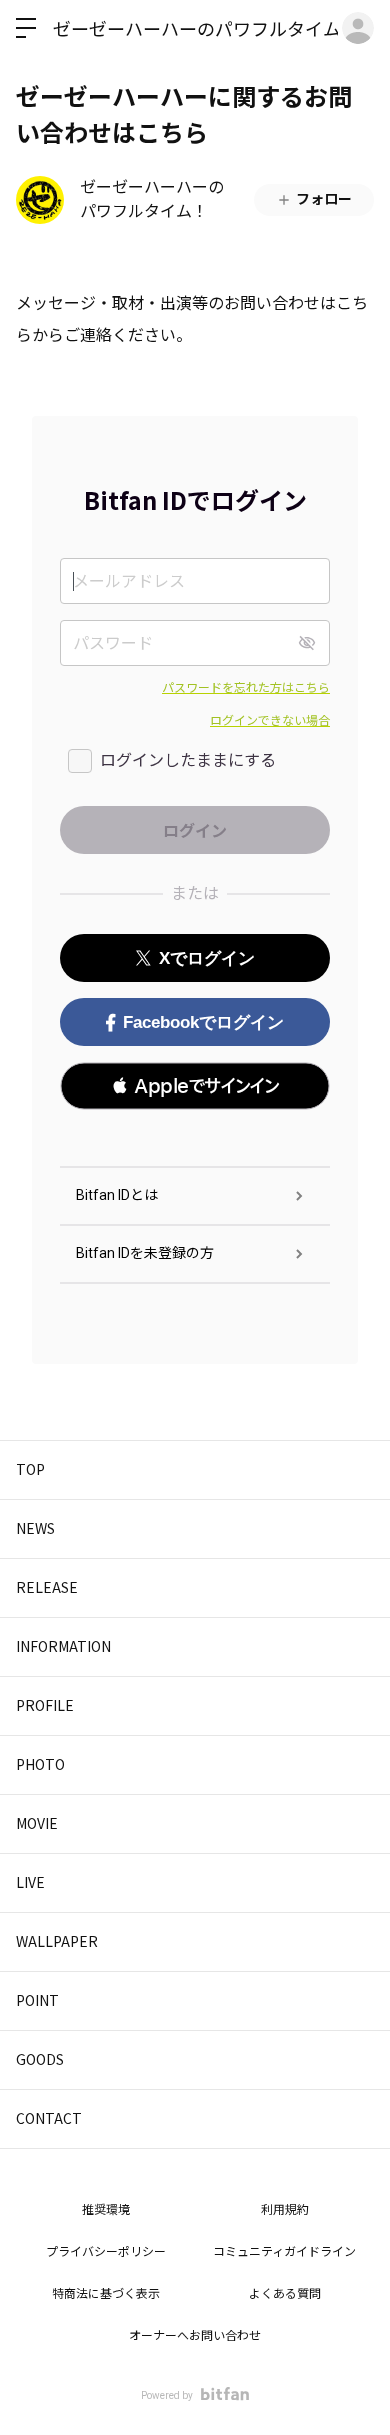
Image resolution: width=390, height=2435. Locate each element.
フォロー (324, 199)
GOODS (40, 2059)
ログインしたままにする (188, 760)
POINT (37, 2000)
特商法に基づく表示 (106, 2294)
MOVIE (37, 1823)
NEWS (35, 1528)
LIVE (30, 1882)
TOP (30, 1469)
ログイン (358, 28)
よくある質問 (285, 2294)
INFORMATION (63, 1646)
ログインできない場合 (270, 721)
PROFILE (45, 1705)
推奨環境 (106, 2210)
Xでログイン (207, 958)
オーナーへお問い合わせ (195, 2336)
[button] (195, 1086)
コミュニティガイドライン (284, 2252)
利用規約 (285, 2210)
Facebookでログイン (203, 1022)
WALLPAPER (57, 1941)
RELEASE (47, 1587)
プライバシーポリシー (106, 2252)
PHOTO (40, 1764)
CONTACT (49, 2118)
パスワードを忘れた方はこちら (246, 688)
